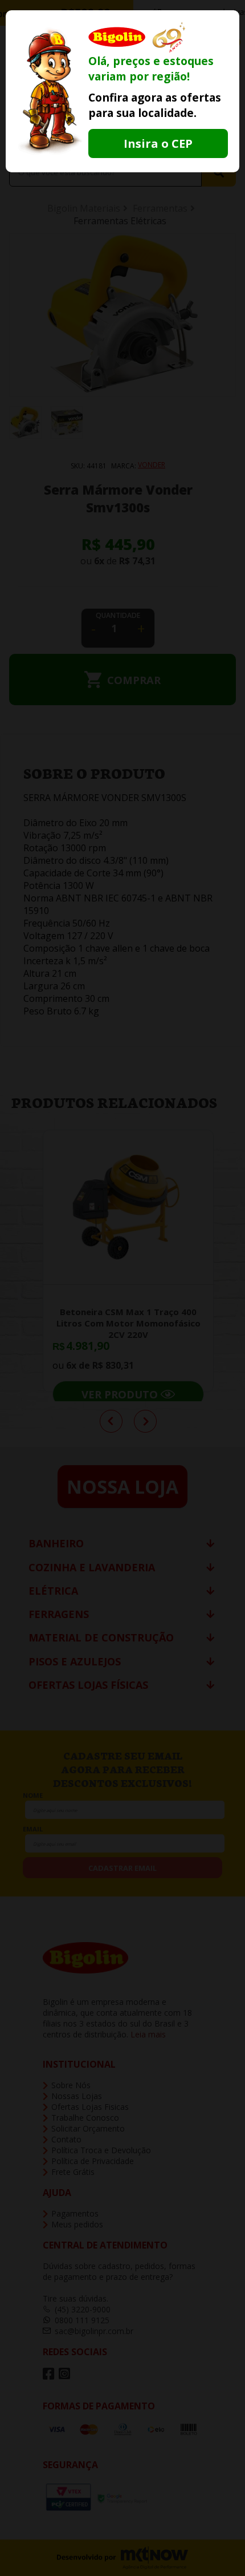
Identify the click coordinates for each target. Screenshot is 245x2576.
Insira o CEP (158, 143)
